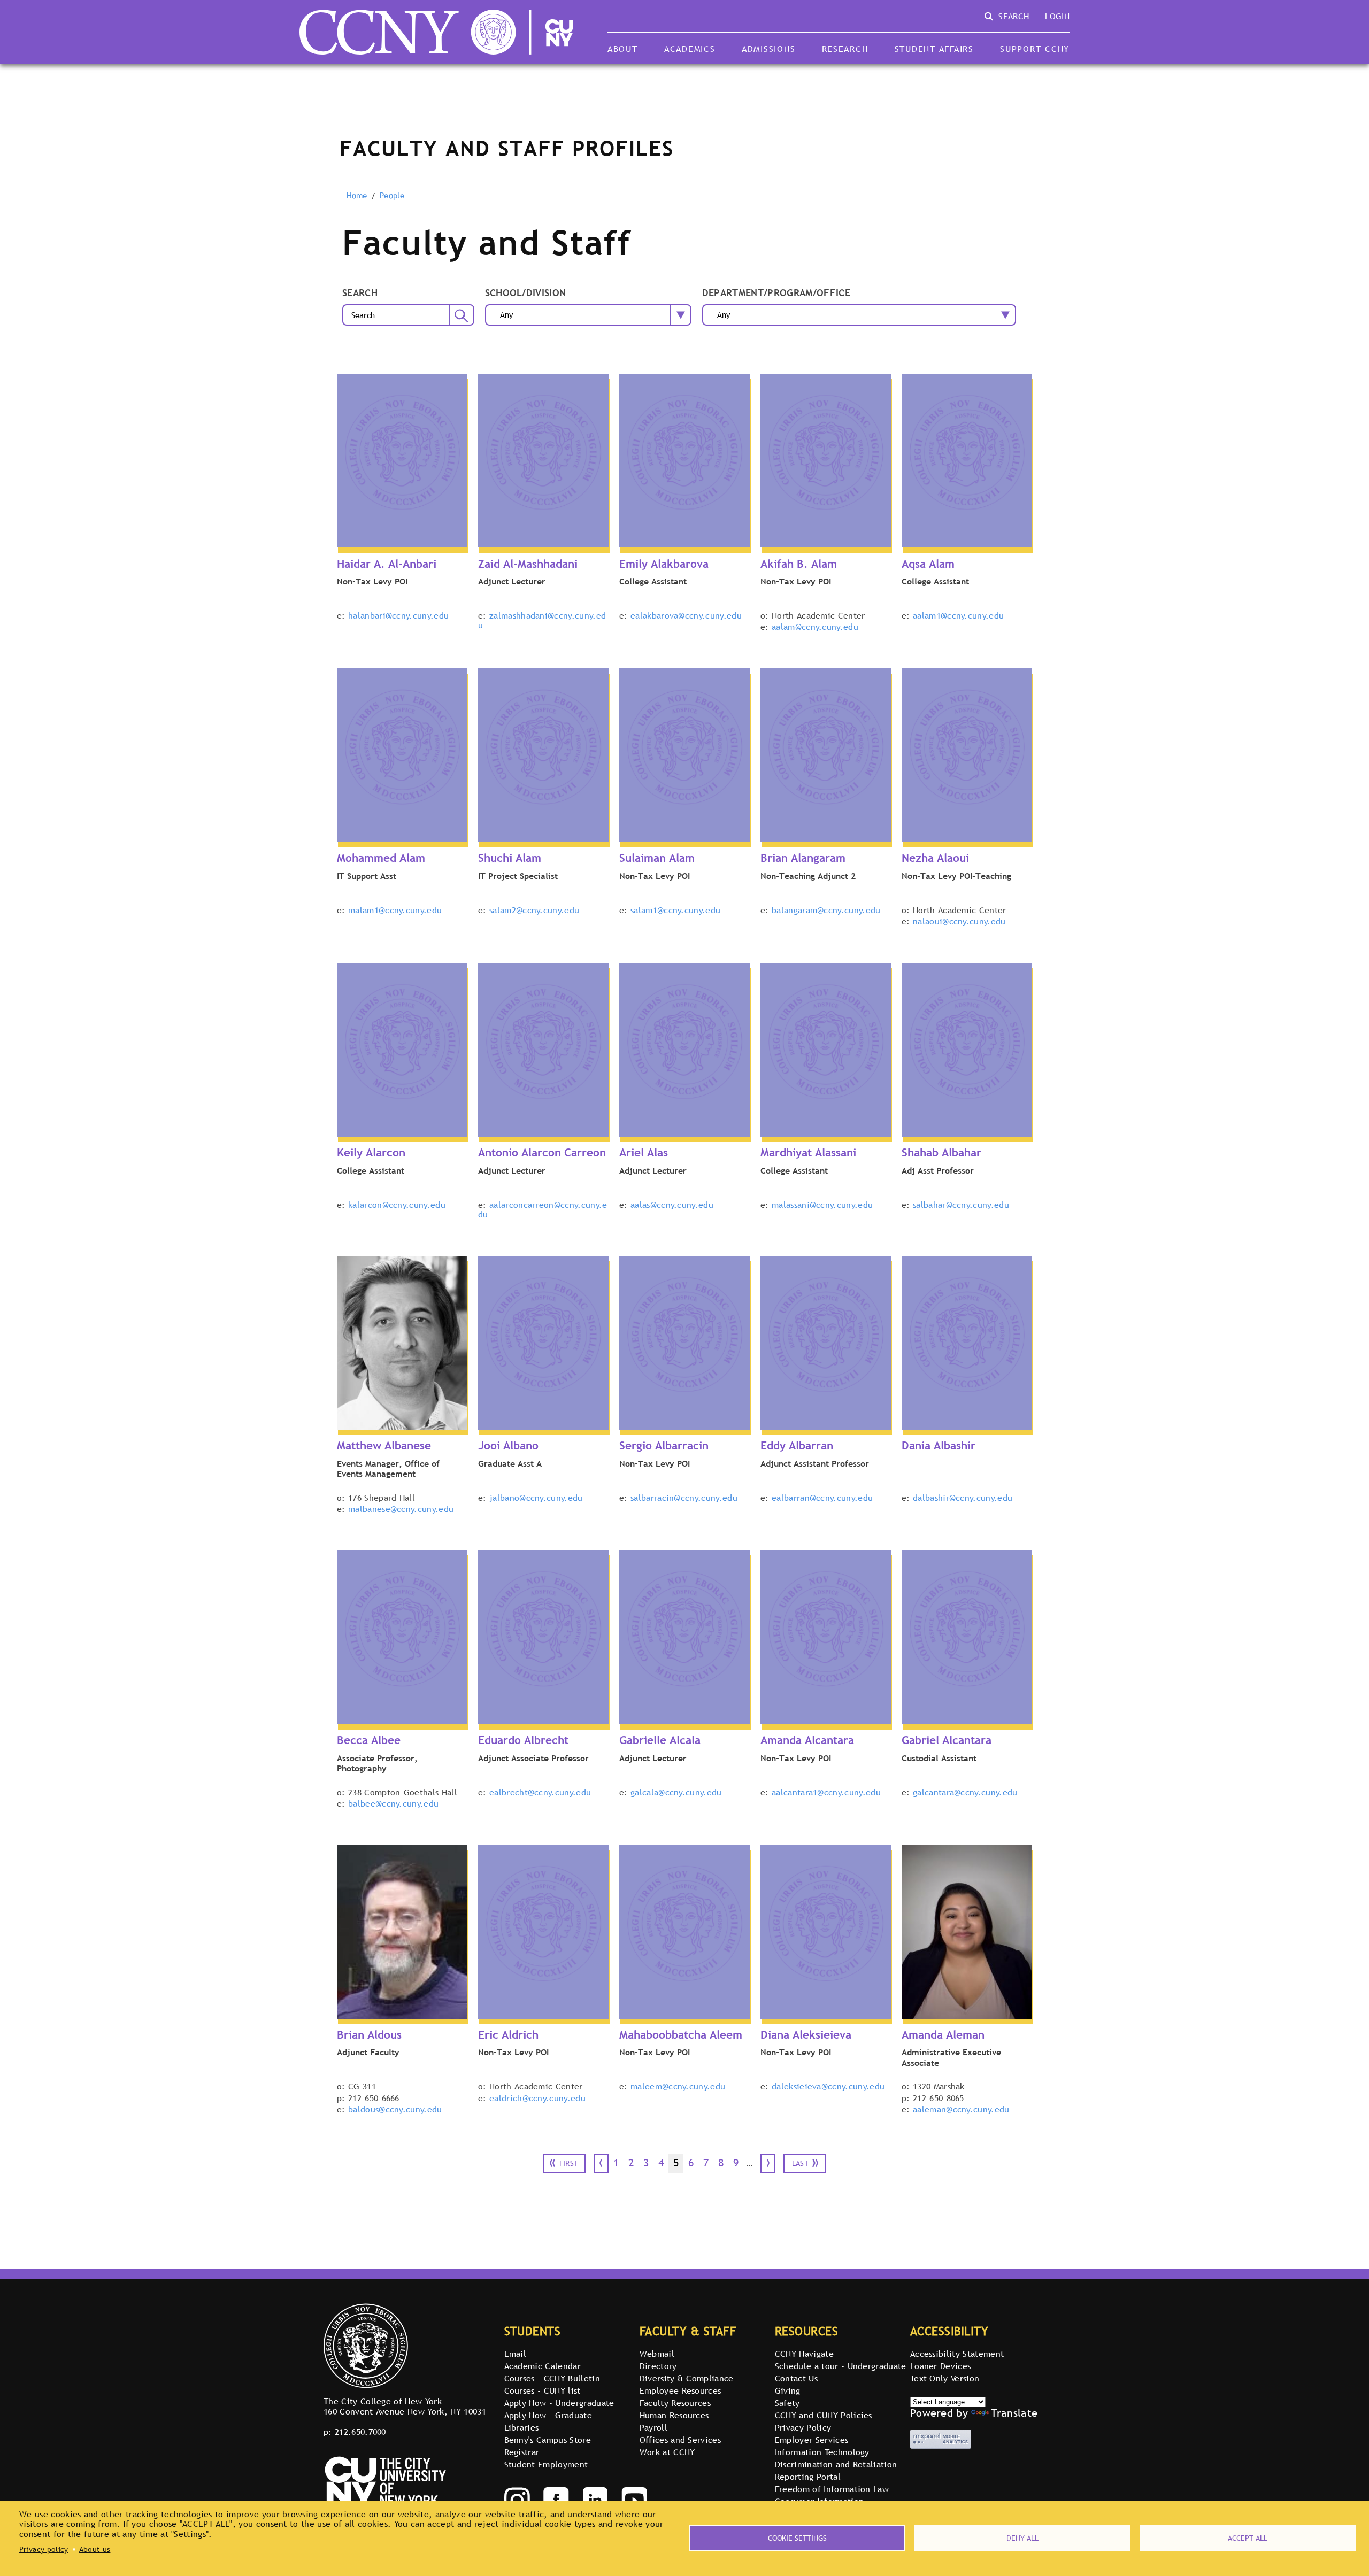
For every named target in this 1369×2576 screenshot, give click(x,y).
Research (845, 49)
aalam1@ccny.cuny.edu (958, 615)
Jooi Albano (508, 1445)
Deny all (1022, 2538)
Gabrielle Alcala (660, 1740)
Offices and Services (680, 2440)
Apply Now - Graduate (548, 2415)
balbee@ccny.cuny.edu (393, 1803)
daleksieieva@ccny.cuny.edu (828, 2086)
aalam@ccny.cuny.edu (815, 627)
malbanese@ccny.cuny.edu (401, 1509)
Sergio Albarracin (664, 1445)
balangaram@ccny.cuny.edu (826, 910)
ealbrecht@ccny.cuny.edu (540, 1792)
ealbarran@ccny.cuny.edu (822, 1498)
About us (95, 2549)
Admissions (768, 49)
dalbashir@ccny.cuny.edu (963, 1498)
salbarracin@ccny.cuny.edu (684, 1498)
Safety (787, 2403)
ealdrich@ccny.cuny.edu (537, 2098)
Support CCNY (1035, 49)
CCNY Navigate (804, 2354)
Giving (788, 2390)
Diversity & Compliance (687, 2378)
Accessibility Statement (957, 2354)
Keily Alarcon (371, 1152)
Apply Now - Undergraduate (559, 2403)
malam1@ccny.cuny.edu (395, 910)
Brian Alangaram (803, 858)
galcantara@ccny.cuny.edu (965, 1792)
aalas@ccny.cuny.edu (672, 1205)
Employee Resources (680, 2390)
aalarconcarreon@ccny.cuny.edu (543, 1209)
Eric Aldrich (508, 2035)
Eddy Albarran (797, 1445)
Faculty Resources (675, 2403)
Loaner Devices (940, 2366)
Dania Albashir (939, 1445)
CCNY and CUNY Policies (824, 2415)
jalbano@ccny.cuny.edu (536, 1498)
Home (357, 196)
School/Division (526, 293)
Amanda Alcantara (807, 1740)
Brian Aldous (369, 2035)
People (392, 196)
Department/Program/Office (776, 293)
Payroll (653, 2427)
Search (360, 293)
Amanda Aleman (943, 2035)
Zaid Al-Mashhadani (528, 564)
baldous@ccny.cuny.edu (395, 2109)
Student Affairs (934, 49)
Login (1057, 16)
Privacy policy (44, 2549)
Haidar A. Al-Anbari (387, 564)
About (623, 49)
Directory (658, 2366)
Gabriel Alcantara (947, 1740)
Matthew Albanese (384, 1445)
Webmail (657, 2354)
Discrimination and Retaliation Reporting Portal (836, 2470)
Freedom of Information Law (832, 2489)
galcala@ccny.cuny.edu (676, 1792)
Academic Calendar (543, 2366)
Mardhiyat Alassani (808, 1152)
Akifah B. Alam (799, 564)
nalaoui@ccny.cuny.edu (959, 921)
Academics (690, 49)
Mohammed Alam (381, 858)
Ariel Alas (644, 1152)
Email (516, 2354)
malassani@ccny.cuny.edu (822, 1205)
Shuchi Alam (510, 858)
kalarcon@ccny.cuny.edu (397, 1205)
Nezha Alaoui (935, 858)
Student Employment (546, 2464)
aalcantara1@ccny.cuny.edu (826, 1792)
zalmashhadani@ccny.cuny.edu (542, 620)
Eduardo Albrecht (523, 1740)
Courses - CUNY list (543, 2390)
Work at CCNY (667, 2452)
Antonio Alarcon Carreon (542, 1152)
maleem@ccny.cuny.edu (678, 2086)
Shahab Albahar (941, 1152)
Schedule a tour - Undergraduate (841, 2366)
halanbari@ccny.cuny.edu (398, 615)
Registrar (522, 2452)
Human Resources (674, 2415)
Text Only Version (945, 2378)
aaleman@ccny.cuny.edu (961, 2109)
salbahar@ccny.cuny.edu (961, 1205)
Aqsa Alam (928, 564)
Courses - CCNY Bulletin (552, 2378)
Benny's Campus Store (548, 2440)
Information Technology (822, 2452)
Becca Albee (369, 1740)
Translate (1014, 2413)
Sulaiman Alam (657, 858)
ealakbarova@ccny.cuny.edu (686, 615)
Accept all (1248, 2538)
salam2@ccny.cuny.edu (534, 910)
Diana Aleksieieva (806, 2035)
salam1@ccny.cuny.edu (675, 910)
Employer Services (812, 2440)
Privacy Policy (803, 2427)
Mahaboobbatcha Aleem (681, 2035)
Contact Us (796, 2378)
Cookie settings (797, 2538)
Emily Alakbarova (664, 564)
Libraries (522, 2427)
